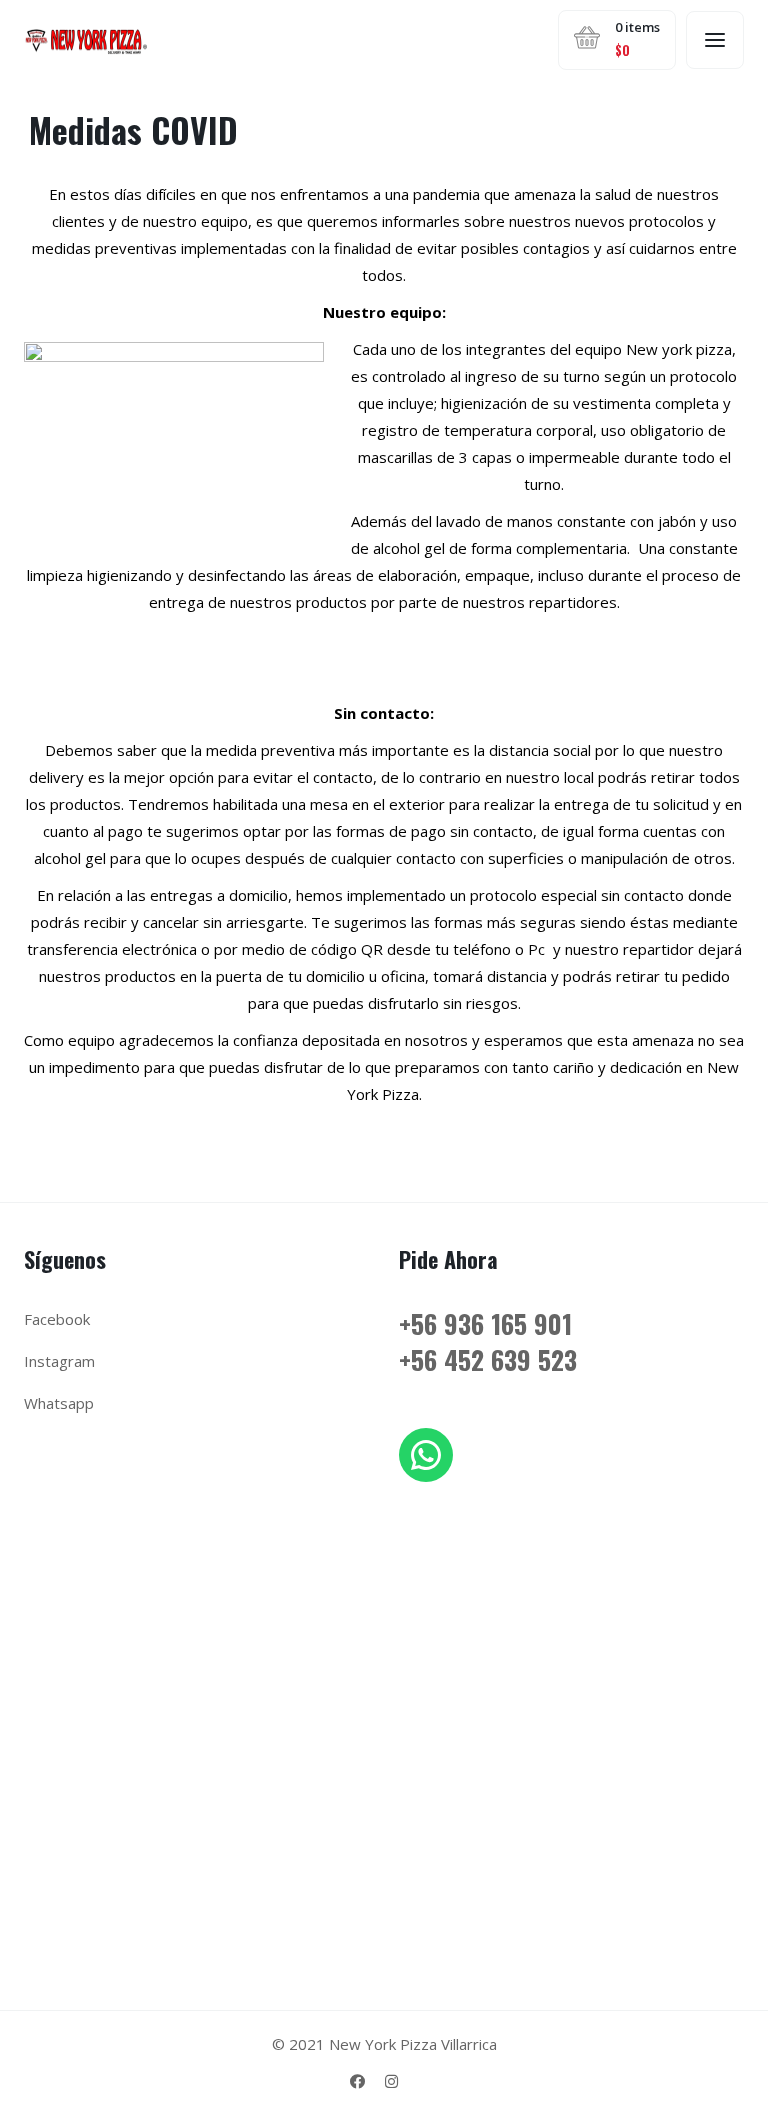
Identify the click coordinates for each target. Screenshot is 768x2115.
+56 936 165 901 (485, 1323)
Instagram (59, 1361)
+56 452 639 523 (488, 1359)
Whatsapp (59, 1403)
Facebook (57, 1319)
